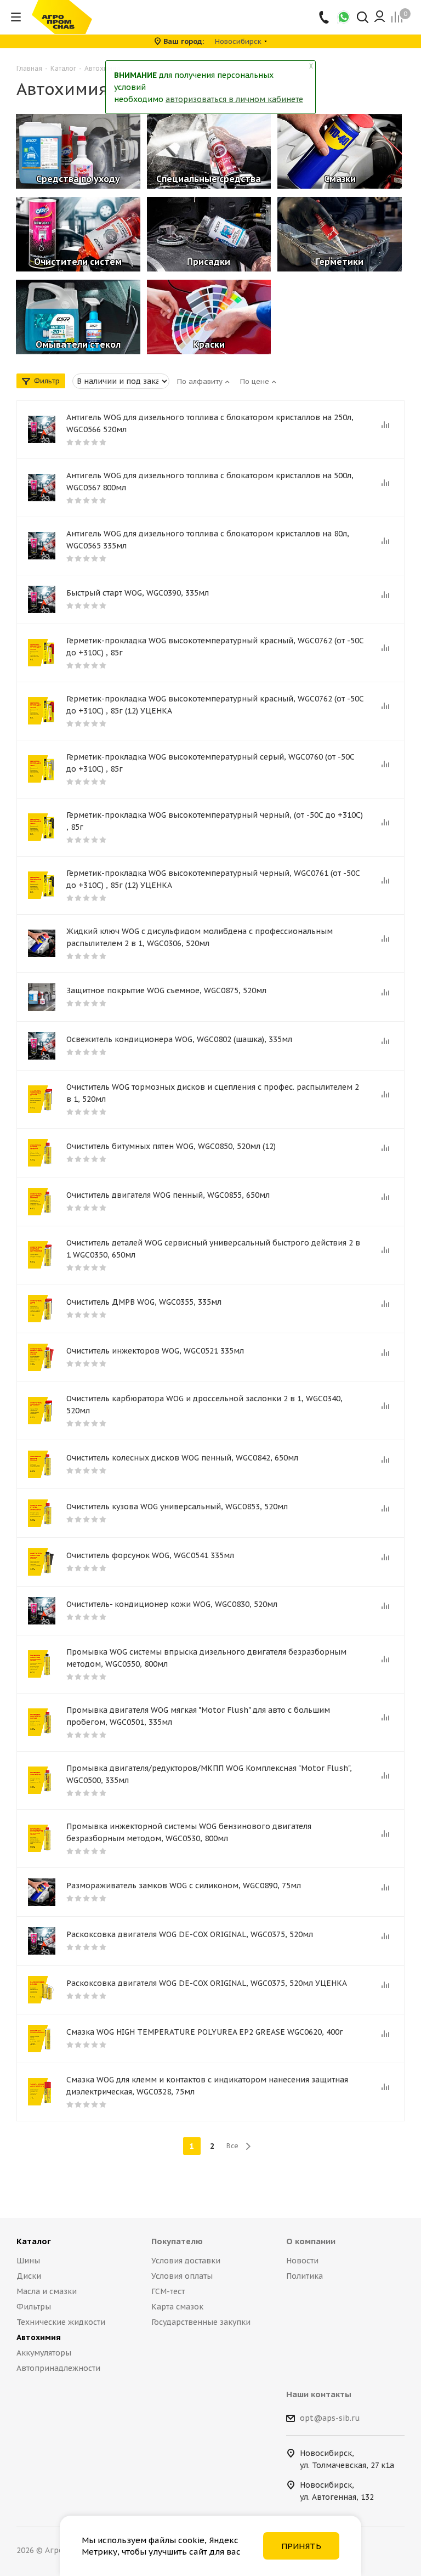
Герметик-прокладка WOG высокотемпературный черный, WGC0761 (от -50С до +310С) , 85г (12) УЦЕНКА (213, 879)
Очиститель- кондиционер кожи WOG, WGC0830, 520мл (172, 1604)
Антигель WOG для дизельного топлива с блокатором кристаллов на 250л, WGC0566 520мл (210, 423)
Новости (302, 2261)
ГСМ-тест (168, 2291)
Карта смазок (177, 2307)
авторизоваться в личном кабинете (234, 99)
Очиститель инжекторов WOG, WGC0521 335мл (155, 1351)
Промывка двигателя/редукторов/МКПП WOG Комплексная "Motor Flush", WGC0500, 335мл (209, 1774)
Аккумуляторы (44, 2353)
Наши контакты (319, 2394)
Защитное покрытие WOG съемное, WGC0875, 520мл (166, 990)
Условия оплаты (182, 2276)
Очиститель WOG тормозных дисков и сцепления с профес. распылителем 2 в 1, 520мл (213, 1093)
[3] (42, 1099)
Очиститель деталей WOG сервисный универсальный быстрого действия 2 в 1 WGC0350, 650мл (213, 1249)
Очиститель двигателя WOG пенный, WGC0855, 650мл (168, 1195)
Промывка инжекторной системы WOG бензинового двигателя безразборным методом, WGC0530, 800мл (189, 1832)
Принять (301, 2546)
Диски (29, 2276)
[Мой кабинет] (380, 17)
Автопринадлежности (58, 2368)
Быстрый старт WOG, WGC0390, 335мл (138, 593)
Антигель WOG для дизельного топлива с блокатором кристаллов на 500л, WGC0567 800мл (210, 482)
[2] (42, 653)
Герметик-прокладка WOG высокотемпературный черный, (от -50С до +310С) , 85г (215, 821)
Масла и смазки (47, 2291)
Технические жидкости (61, 2322)
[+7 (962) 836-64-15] (325, 17)
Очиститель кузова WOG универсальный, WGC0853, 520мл (177, 1507)
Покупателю (177, 2241)
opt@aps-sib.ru (330, 2418)
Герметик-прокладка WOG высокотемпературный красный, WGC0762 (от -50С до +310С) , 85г (215, 647)
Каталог (34, 2241)
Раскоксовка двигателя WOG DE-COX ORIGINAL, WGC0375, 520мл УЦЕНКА (207, 1983)
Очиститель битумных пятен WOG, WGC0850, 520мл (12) (171, 1146)
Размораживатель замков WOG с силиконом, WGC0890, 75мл (184, 1886)
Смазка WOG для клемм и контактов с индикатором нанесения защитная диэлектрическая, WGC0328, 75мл (207, 2086)
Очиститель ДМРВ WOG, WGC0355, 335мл (144, 1302)
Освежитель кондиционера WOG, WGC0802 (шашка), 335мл (179, 1039)
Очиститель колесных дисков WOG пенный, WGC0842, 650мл (182, 1458)
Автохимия (39, 2337)
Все (232, 2146)
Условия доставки (186, 2261)
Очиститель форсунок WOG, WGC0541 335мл (150, 1555)
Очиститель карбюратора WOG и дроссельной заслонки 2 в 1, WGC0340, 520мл (204, 1405)
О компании (311, 2241)
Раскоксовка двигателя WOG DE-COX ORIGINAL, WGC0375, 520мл (190, 1934)
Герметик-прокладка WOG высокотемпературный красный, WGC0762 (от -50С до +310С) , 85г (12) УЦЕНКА (215, 705)
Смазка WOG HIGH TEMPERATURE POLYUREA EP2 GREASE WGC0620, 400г (205, 2032)
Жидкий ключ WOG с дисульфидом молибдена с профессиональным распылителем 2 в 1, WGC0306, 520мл (200, 937)
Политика (305, 2276)
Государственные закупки (201, 2322)
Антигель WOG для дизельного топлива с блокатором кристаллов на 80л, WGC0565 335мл (208, 540)
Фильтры (34, 2307)
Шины (28, 2261)
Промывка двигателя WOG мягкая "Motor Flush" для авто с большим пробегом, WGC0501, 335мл (198, 1716)
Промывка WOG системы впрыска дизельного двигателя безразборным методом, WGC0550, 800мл (206, 1658)
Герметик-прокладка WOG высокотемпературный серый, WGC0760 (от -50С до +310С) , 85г (210, 763)
